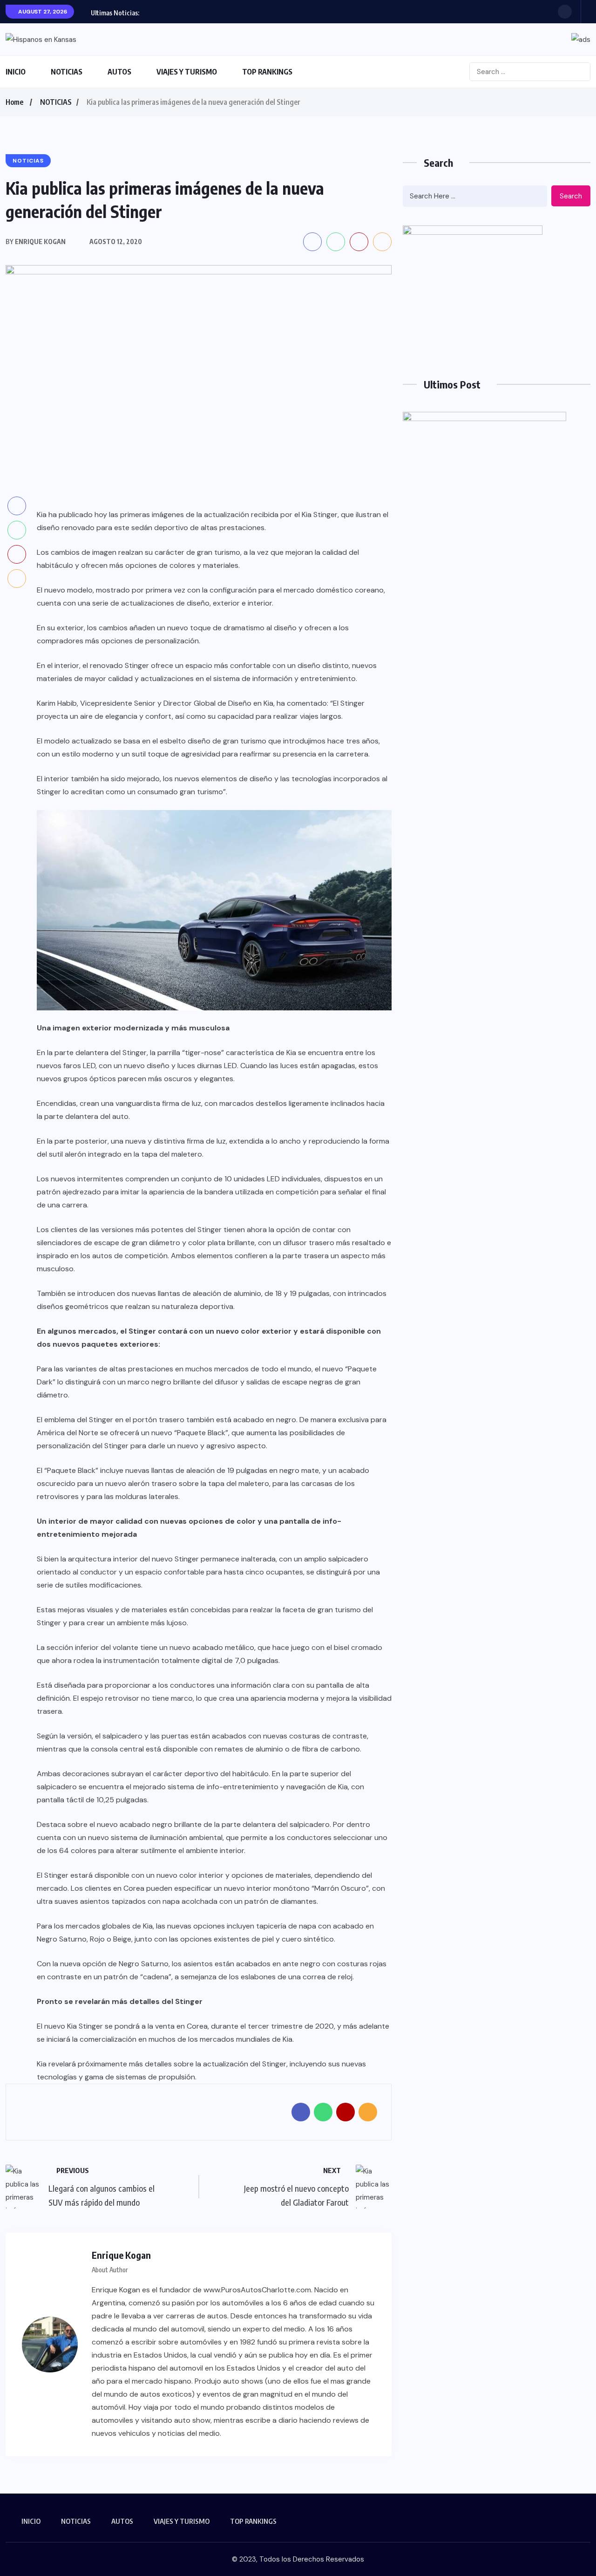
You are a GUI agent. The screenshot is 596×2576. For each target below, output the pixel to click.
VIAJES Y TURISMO (187, 72)
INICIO (16, 72)
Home (14, 102)
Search (571, 196)
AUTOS (119, 72)
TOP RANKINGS (267, 72)
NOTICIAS (67, 72)
